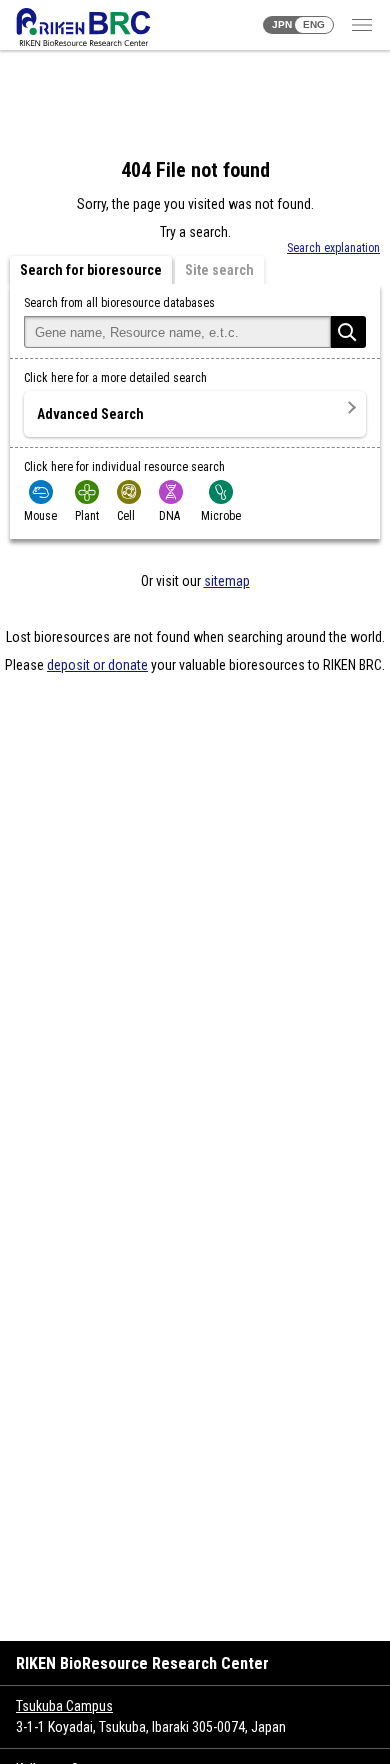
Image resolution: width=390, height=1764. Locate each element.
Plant (87, 516)
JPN (282, 24)
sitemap (227, 581)
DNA (169, 516)
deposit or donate (97, 665)
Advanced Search (90, 414)
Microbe (221, 516)
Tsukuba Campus (64, 1706)
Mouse (40, 516)
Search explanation (333, 248)
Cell (126, 516)
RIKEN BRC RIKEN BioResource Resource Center (83, 27)
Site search (219, 270)
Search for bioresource (91, 270)
